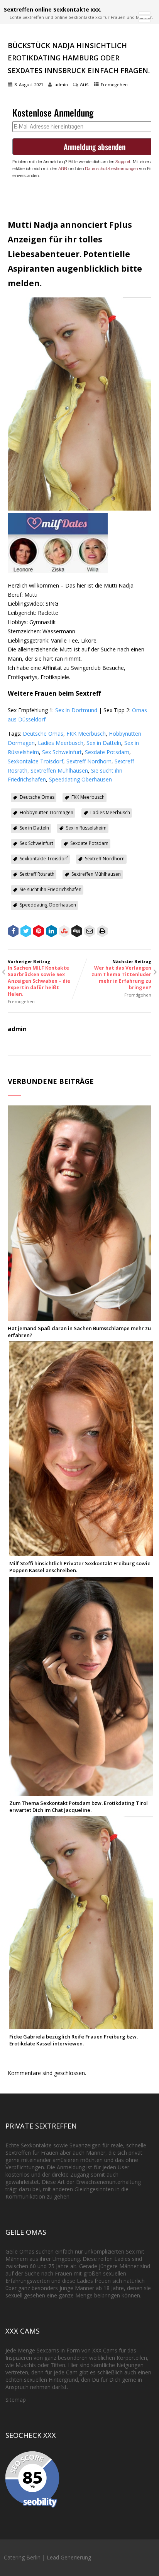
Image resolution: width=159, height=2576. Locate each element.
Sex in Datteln (104, 743)
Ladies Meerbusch (61, 743)
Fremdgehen (114, 84)
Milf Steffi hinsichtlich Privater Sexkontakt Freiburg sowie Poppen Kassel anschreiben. (80, 1567)
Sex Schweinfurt (62, 752)
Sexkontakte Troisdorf (36, 761)
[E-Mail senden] (90, 932)
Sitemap (16, 2400)
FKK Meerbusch (86, 734)
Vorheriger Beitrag (39, 978)
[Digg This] (77, 932)
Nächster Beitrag (121, 975)
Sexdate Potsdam (107, 752)
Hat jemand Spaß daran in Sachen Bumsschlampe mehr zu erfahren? (79, 1332)
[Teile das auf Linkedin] (51, 932)
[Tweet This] (26, 932)
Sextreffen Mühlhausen (59, 770)
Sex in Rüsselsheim (86, 828)
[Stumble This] (64, 932)
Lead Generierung (69, 2557)
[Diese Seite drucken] (102, 932)
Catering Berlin (22, 2557)
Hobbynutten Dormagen (47, 812)
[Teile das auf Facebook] (13, 932)
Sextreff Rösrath (37, 874)
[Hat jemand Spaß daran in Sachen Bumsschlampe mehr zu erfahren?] (79, 1317)
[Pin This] (39, 932)
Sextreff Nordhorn (89, 761)
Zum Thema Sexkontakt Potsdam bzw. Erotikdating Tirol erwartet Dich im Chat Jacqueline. (79, 1806)
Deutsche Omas (43, 734)
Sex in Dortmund (76, 710)
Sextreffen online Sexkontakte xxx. (53, 9)
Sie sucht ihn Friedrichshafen (51, 889)
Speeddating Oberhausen (80, 779)
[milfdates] (58, 571)
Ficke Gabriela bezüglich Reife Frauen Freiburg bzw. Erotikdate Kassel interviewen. (74, 2040)
